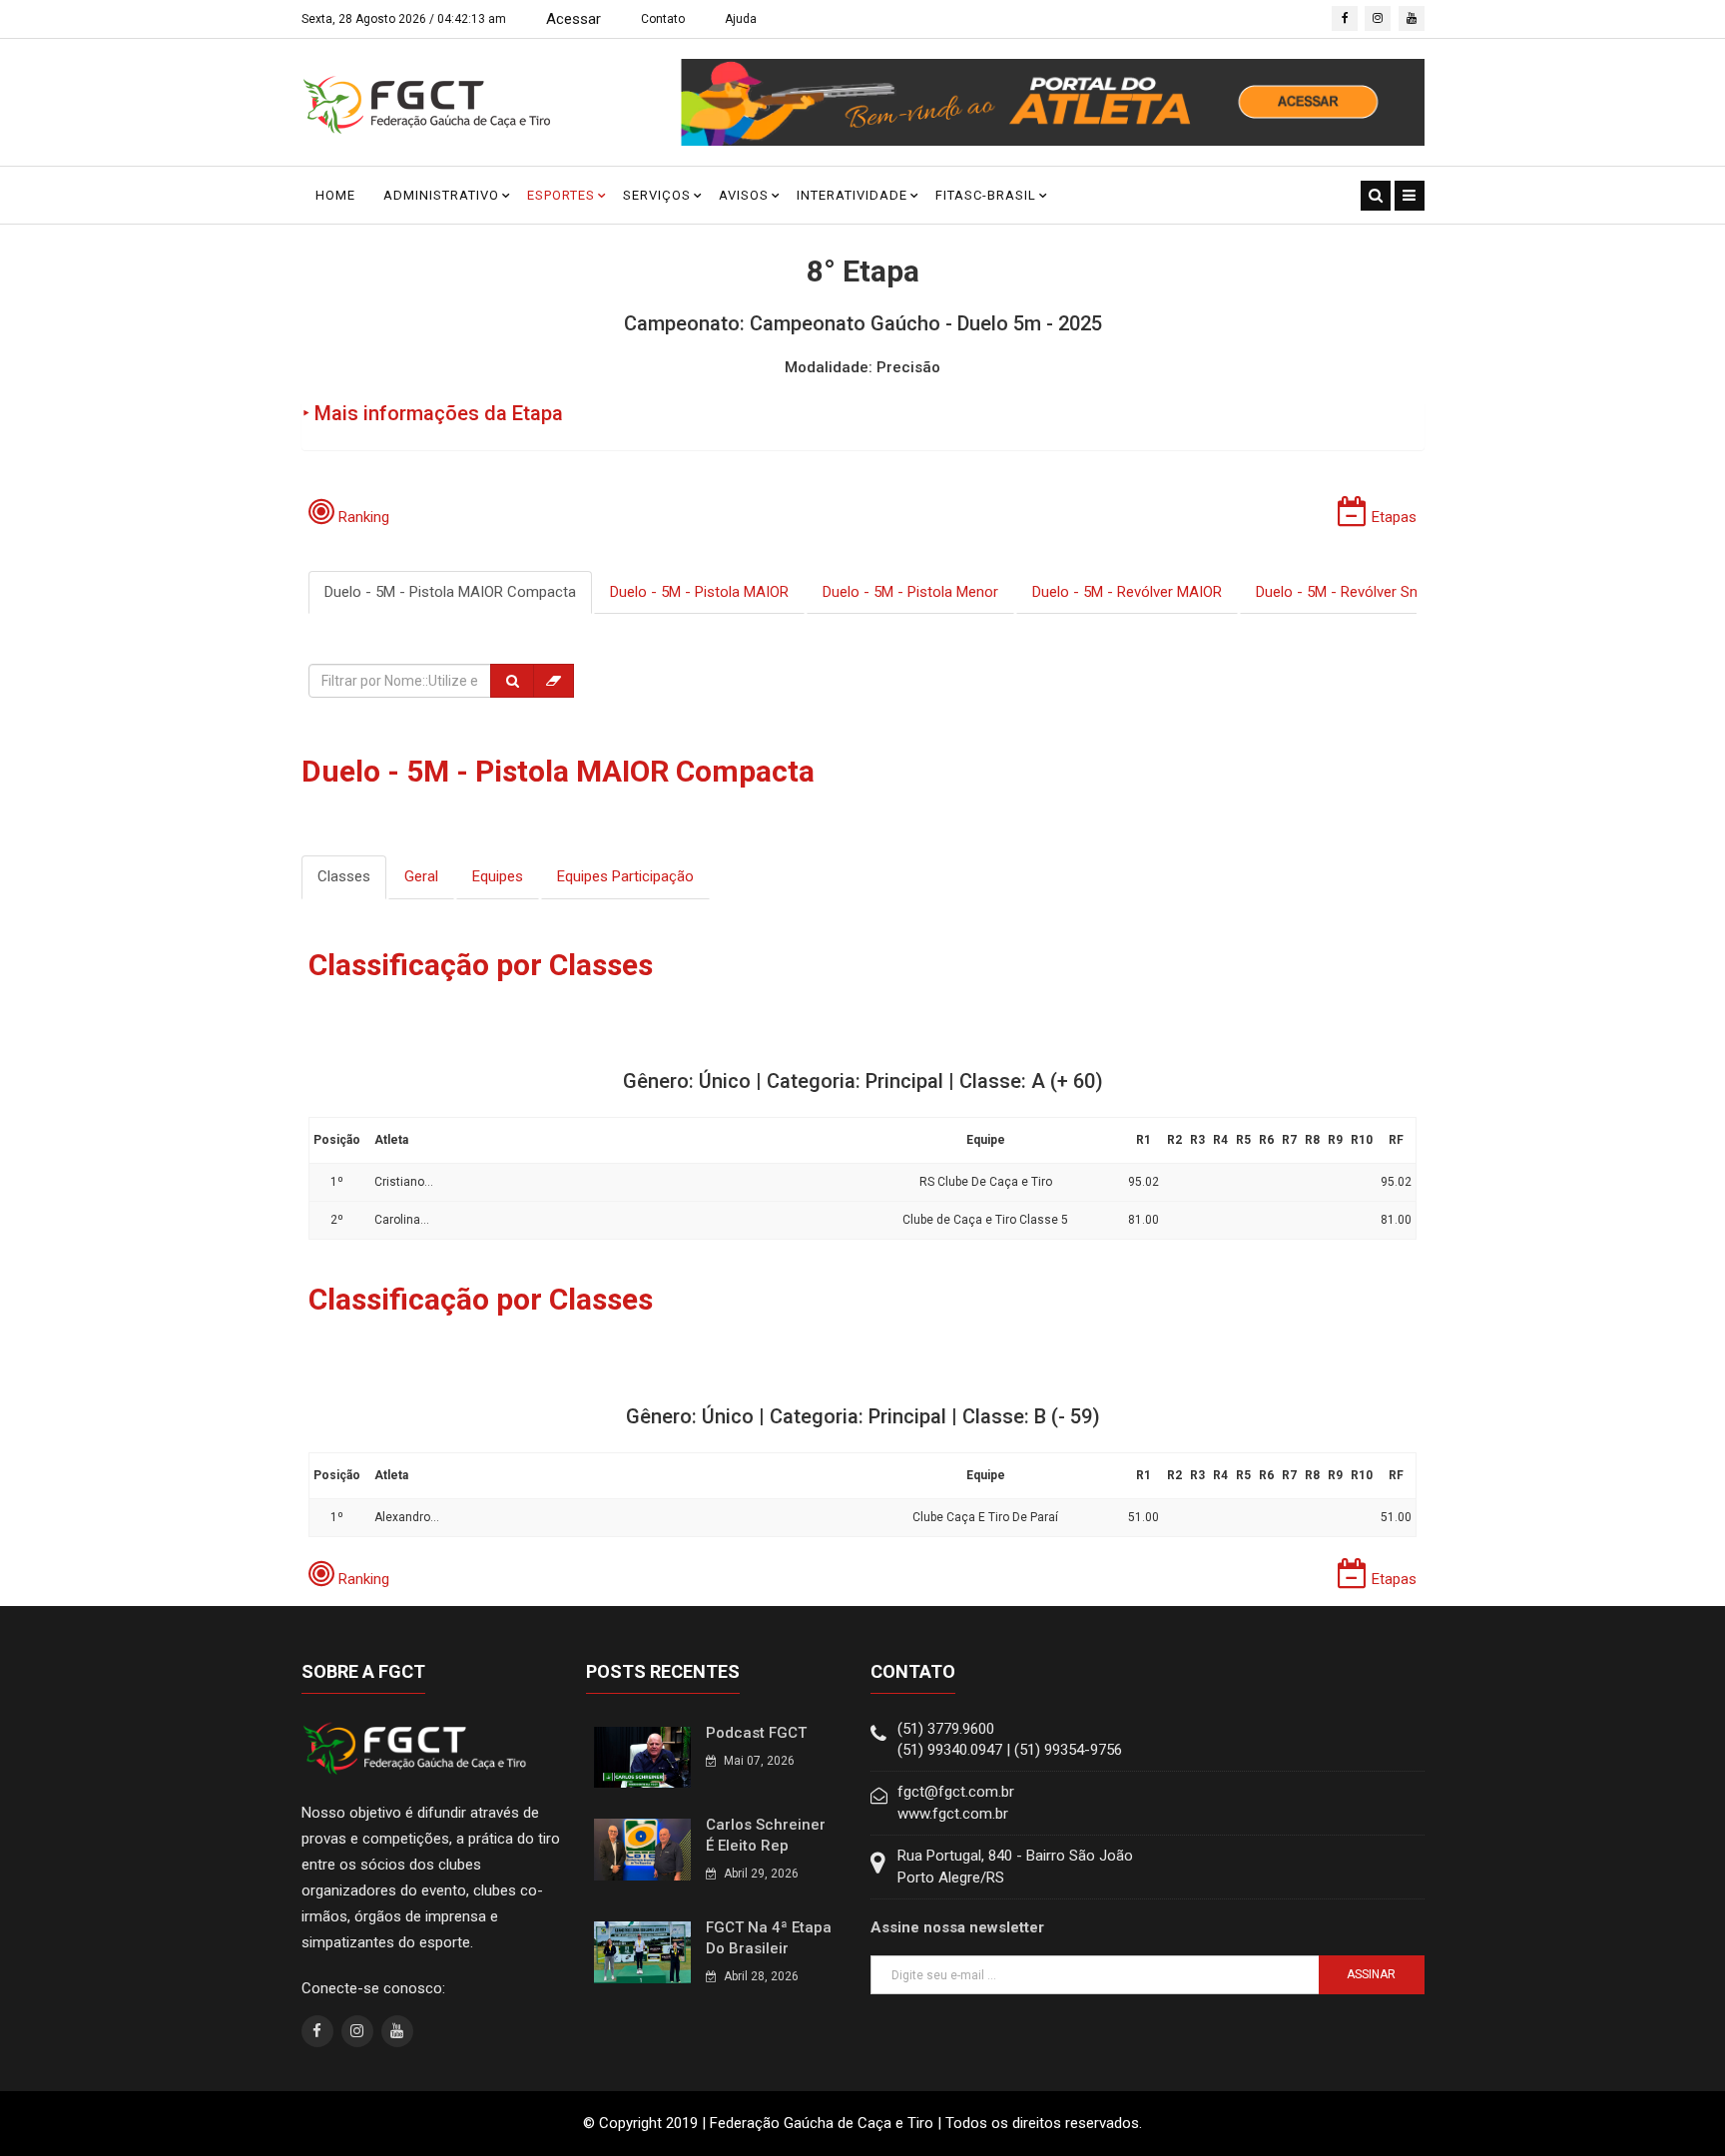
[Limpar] (554, 681)
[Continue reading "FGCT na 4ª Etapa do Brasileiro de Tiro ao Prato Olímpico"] (642, 1951)
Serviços (657, 195)
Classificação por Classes (481, 965)
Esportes (561, 195)
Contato (663, 19)
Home (335, 195)
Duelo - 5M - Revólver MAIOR (1127, 592)
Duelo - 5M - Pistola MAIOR (699, 592)
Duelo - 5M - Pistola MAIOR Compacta (450, 592)
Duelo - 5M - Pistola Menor (910, 592)
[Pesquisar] (512, 681)
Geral (421, 876)
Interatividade (852, 195)
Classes (344, 876)
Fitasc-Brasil (986, 195)
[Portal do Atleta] (1053, 102)
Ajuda (741, 19)
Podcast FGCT (756, 1733)
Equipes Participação (625, 876)
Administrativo (441, 195)
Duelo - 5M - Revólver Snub (1345, 592)
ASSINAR (1371, 1974)
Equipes (498, 876)
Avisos (744, 195)
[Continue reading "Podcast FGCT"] (642, 1756)
